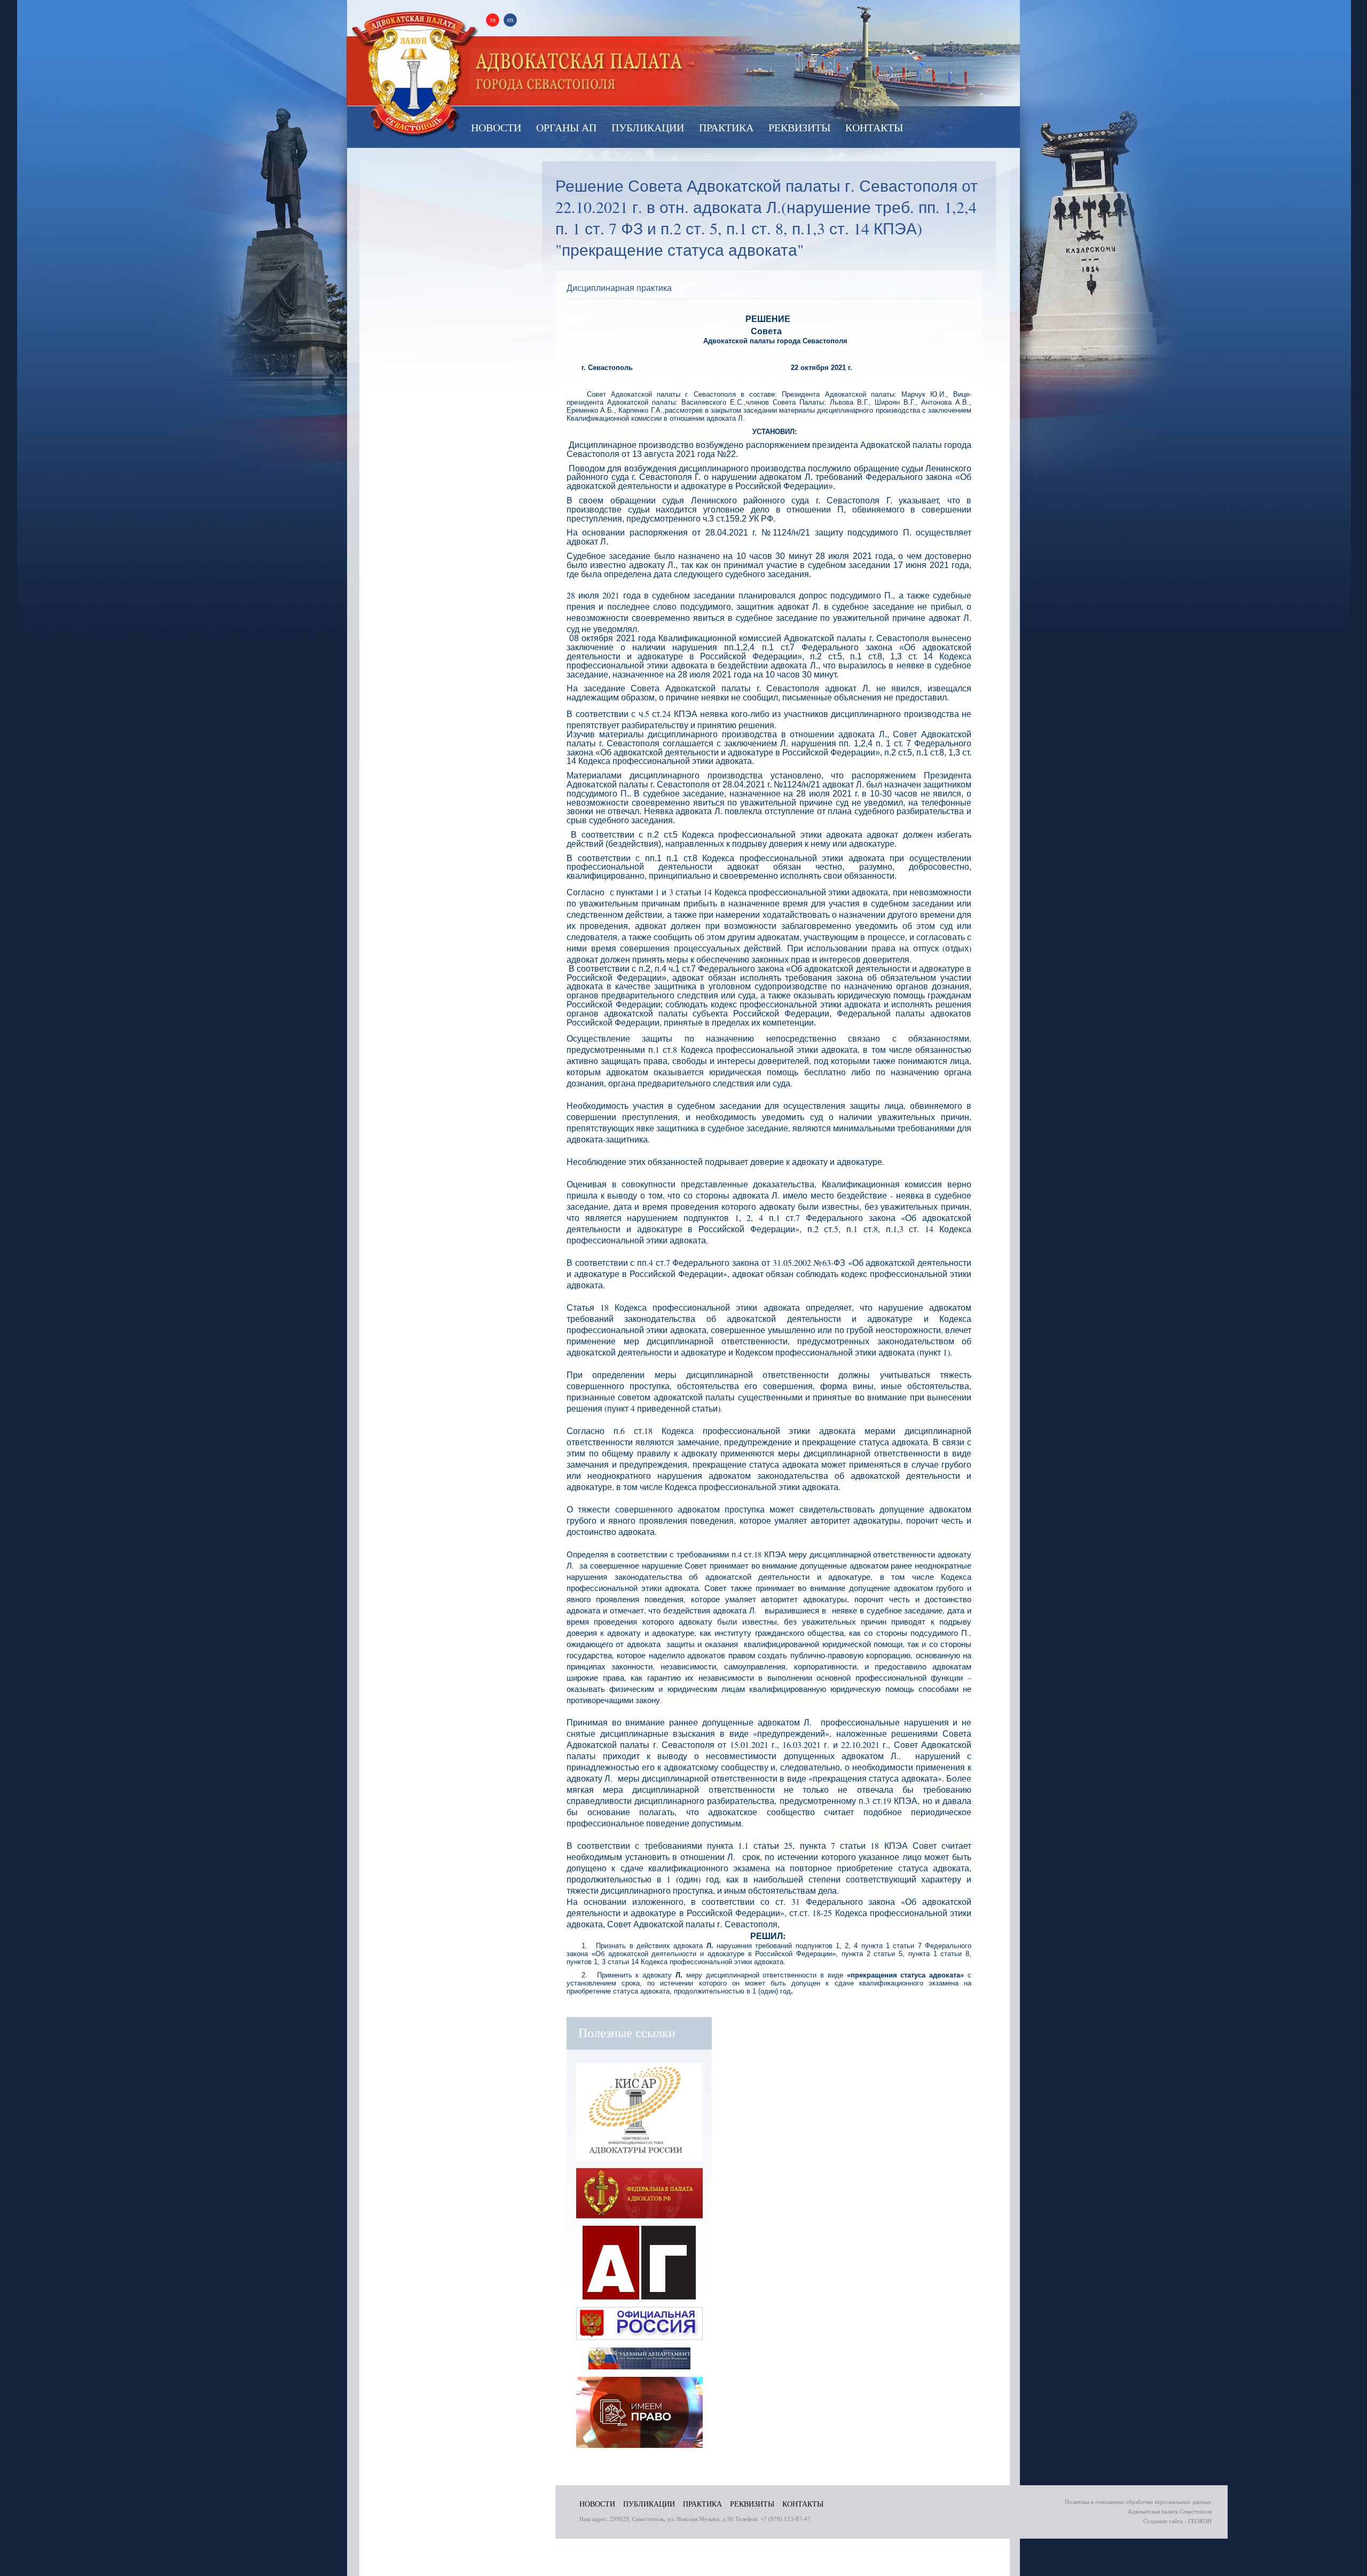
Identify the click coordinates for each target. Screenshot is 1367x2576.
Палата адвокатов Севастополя (580, 72)
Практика (726, 127)
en (510, 20)
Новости (496, 127)
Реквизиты (799, 127)
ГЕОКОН (1200, 2521)
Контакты (874, 127)
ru (493, 20)
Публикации (648, 127)
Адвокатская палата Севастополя (415, 74)
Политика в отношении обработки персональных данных (1138, 2502)
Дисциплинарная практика (619, 287)
